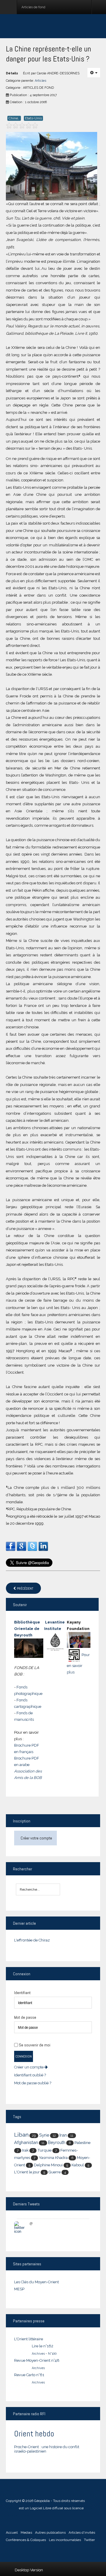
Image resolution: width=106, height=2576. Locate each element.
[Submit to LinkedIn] (43, 1546)
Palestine (82, 2143)
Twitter (89, 2540)
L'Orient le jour (27, 2172)
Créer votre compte (36, 1838)
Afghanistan (26, 2142)
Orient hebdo (34, 2434)
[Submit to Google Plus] (21, 1546)
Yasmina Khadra (53, 2157)
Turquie (44, 2150)
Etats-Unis (33, 118)
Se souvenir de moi (35, 2045)
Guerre (55, 2172)
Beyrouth (57, 2143)
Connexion (24, 2056)
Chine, (14, 118)
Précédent (25, 1589)
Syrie (44, 2135)
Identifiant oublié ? (30, 2075)
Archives (38, 2354)
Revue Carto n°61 (29, 2375)
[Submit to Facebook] (11, 1546)
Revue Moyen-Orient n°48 (37, 2360)
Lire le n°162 (43, 2346)
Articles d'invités (82, 2533)
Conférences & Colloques (26, 2540)
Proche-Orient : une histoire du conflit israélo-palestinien (47, 2449)
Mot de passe (25, 2017)
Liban (21, 2135)
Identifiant (22, 1993)
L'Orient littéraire (29, 2339)
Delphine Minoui (48, 2165)
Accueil (12, 2533)
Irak (25, 2150)
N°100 (52, 2354)
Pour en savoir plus (78, 1663)
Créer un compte (29, 2067)
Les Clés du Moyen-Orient (37, 2282)
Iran (63, 2135)
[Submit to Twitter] (32, 1546)
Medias (26, 2533)
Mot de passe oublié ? (33, 2083)
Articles (40, 81)
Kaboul (78, 2165)
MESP (19, 2289)
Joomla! (12, 2508)
